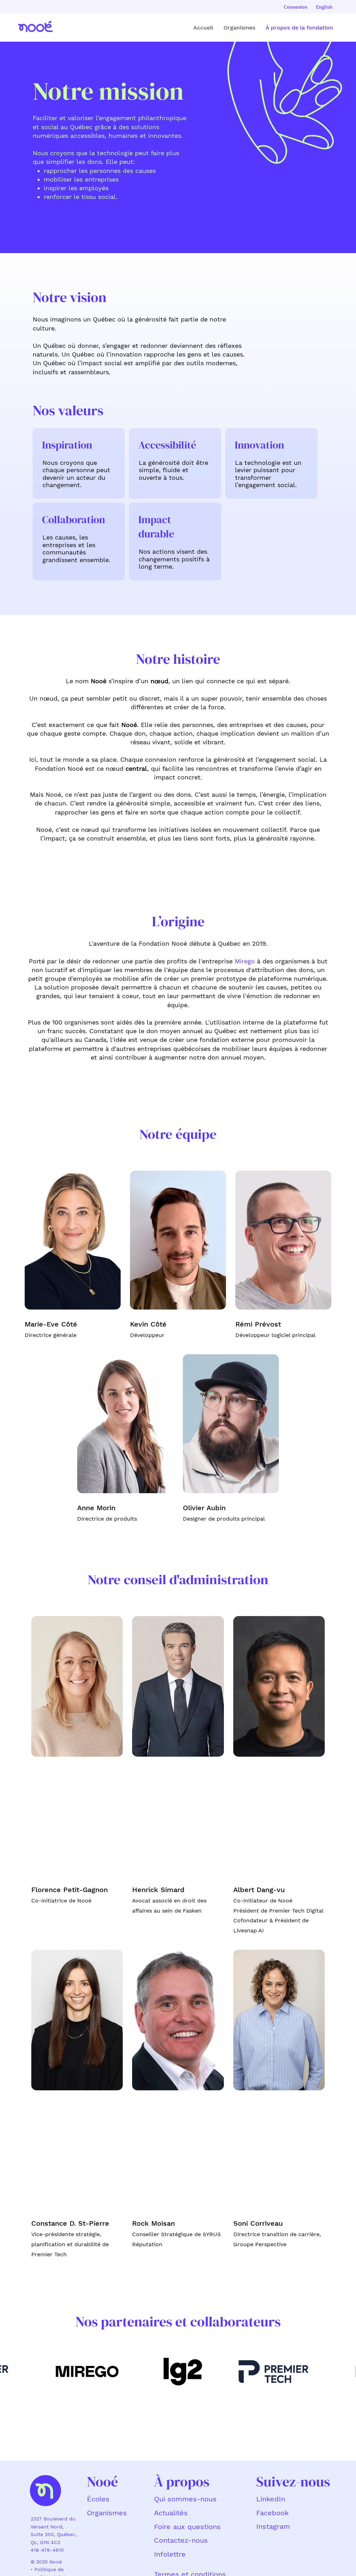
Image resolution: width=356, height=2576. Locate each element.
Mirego (245, 961)
